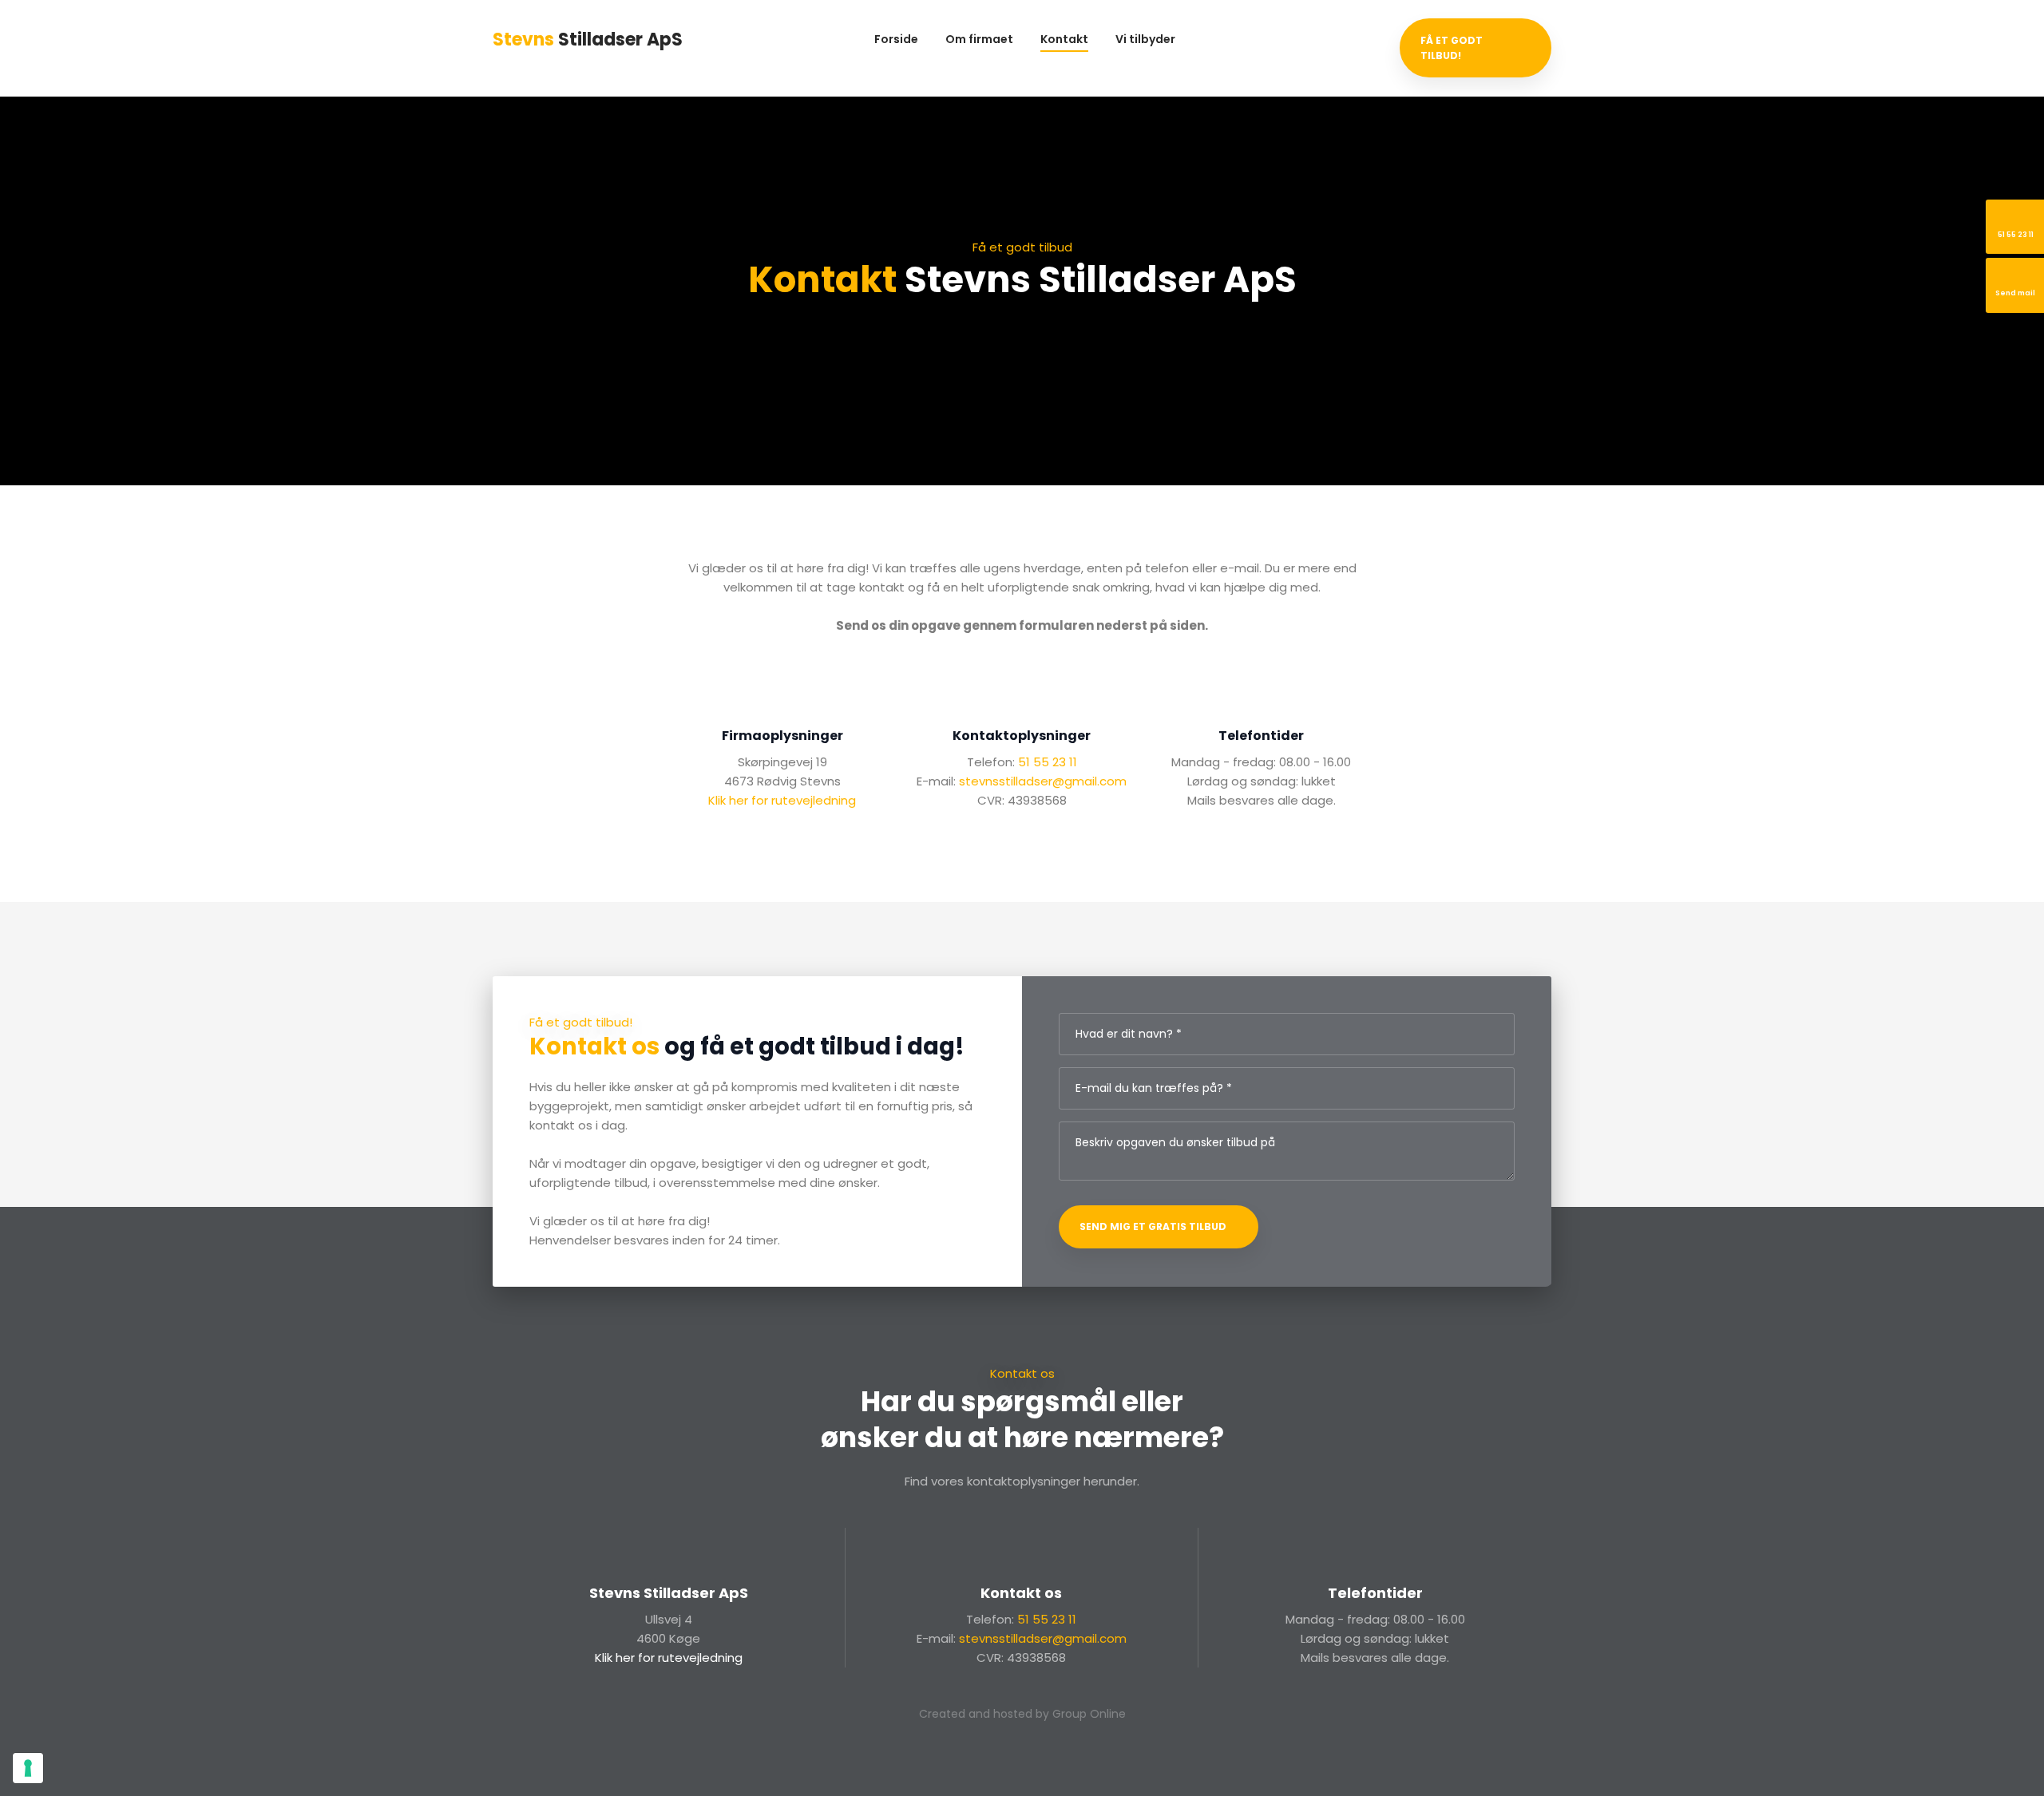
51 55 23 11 (1048, 762)
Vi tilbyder (1145, 39)
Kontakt (1064, 39)
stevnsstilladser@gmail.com (1043, 781)
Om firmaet (979, 39)
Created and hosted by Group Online (1022, 1714)
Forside (896, 39)
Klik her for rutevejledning (782, 800)
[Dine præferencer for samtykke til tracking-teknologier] (28, 1768)
